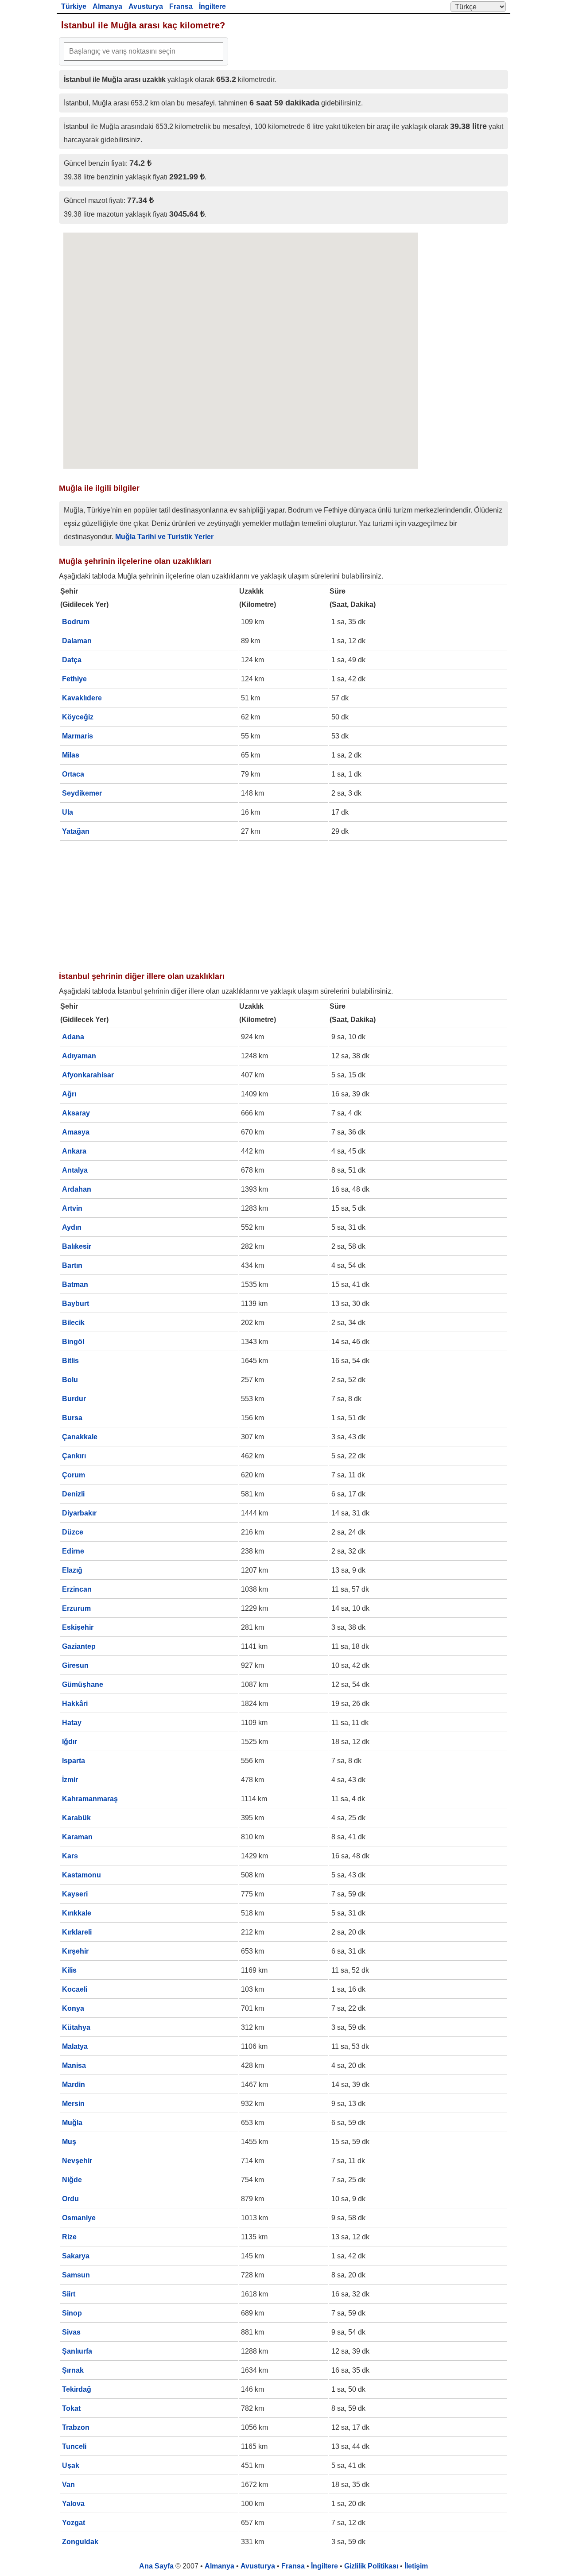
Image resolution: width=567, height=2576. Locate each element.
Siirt (69, 2294)
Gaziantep (79, 1646)
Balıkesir (77, 1246)
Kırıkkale (77, 1913)
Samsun (76, 2275)
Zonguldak (80, 2542)
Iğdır (70, 1742)
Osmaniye (79, 2218)
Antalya (75, 1170)
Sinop (72, 2313)
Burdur (74, 1399)
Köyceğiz (78, 717)
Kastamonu (82, 1875)
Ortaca (73, 774)
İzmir (70, 1780)
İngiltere (212, 6)
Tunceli (74, 2446)
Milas (71, 755)
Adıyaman (79, 1056)
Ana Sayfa (156, 2566)
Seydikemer (82, 793)
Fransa (181, 6)
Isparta (74, 1761)
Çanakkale (80, 1437)
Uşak (71, 2465)
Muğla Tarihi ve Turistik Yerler (164, 537)
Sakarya (76, 2256)
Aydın (72, 1227)
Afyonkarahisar (88, 1075)
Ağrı (69, 1094)
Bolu (70, 1380)
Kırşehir (75, 1951)
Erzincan (77, 1589)
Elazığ (72, 1570)
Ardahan (77, 1189)
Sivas (71, 2332)
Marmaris (78, 736)
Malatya (75, 2046)
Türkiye (74, 6)
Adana (73, 1037)
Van (68, 2485)
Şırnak (73, 2370)
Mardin (74, 2085)
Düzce (73, 1532)
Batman (75, 1284)
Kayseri (75, 1894)
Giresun (75, 1665)
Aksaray (76, 1113)
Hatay (72, 1723)
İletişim (416, 2566)
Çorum (74, 1475)
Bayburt (76, 1304)
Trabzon (76, 2427)
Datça (72, 660)
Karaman (77, 1837)
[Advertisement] (283, 904)
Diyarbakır (79, 1513)
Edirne (73, 1551)
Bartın (72, 1265)
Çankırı (74, 1456)
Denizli (73, 1494)
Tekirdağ (77, 2389)
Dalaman (77, 641)
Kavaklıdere (82, 698)
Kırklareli (77, 1932)
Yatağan (76, 831)
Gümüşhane (83, 1684)
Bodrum (76, 622)
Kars (70, 1856)
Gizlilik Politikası (371, 2566)
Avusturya (146, 6)
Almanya (107, 6)
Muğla (72, 2123)
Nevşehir (77, 2161)
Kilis (69, 1970)
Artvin (72, 1208)
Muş (69, 2142)
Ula (68, 812)
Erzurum (76, 1608)
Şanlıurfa (77, 2351)
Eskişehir (78, 1627)
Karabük (76, 1818)
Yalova (73, 2504)
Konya (73, 2008)
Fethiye (74, 679)
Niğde (72, 2180)
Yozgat (74, 2523)
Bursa (72, 1418)
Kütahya (76, 2027)
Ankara (74, 1151)
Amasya (76, 1132)
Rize (69, 2237)
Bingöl (73, 1342)
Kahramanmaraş (90, 1799)
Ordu (70, 2199)
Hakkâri (75, 1704)
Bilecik (73, 1323)
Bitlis (70, 1361)
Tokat (71, 2408)
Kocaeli (75, 1989)
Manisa (74, 2065)
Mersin (73, 2104)
